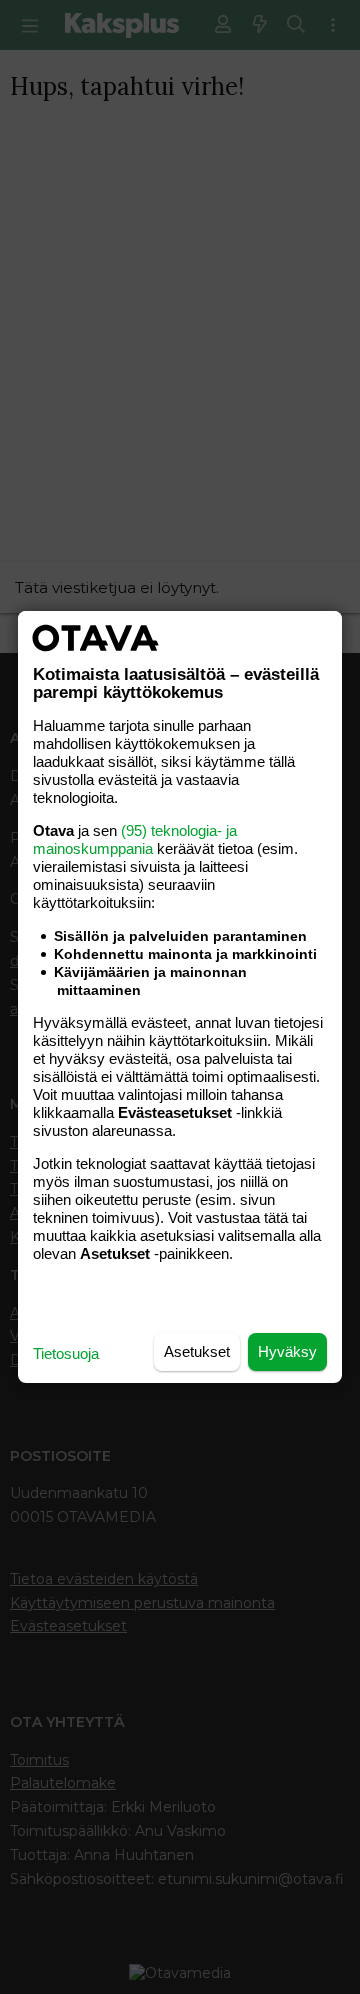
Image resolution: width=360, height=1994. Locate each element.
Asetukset (197, 1351)
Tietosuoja (66, 1353)
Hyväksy (287, 1351)
